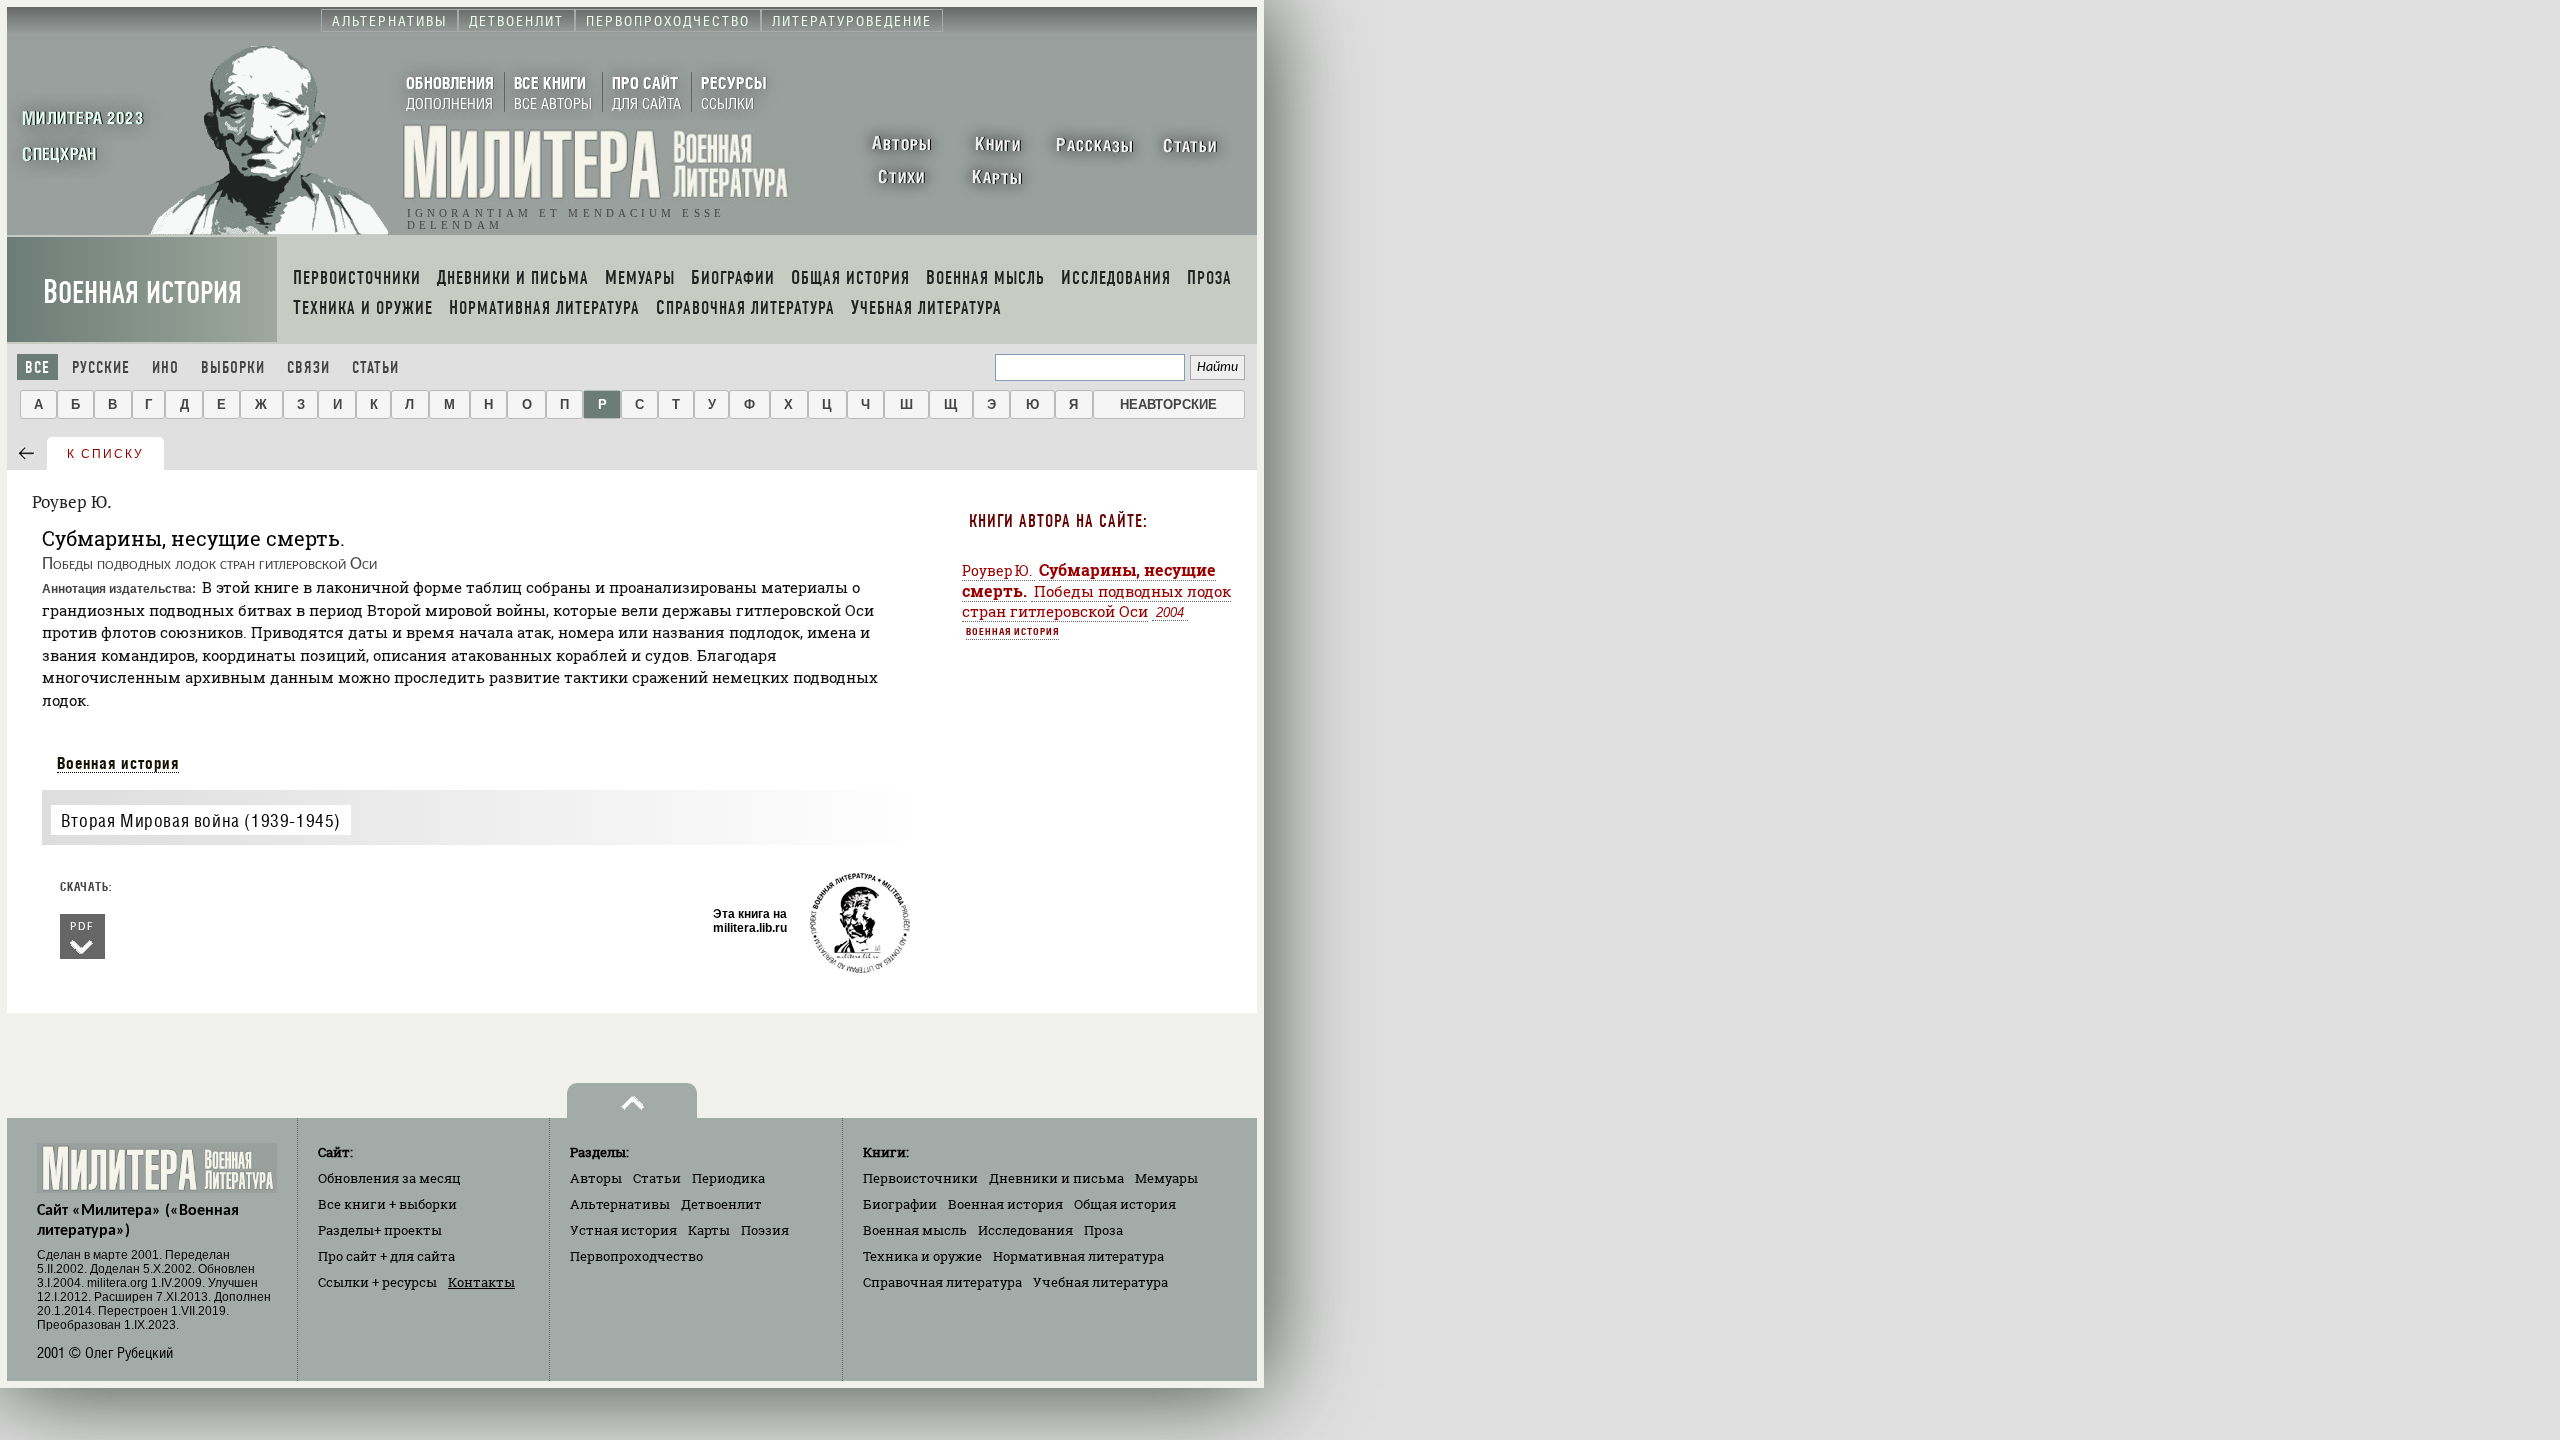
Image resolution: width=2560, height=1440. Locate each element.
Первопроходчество (636, 1256)
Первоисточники (920, 1178)
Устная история (623, 1230)
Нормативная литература (1078, 1256)
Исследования (1025, 1230)
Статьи (375, 367)
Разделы (380, 1230)
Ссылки (377, 1282)
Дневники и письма (1056, 1178)
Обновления (389, 1178)
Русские (101, 367)
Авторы (596, 1178)
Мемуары (1166, 1178)
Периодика (728, 1178)
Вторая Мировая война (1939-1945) (201, 820)
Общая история (1125, 1204)
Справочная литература (942, 1282)
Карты (709, 1230)
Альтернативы (620, 1204)
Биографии (900, 1204)
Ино (165, 367)
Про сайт (386, 1256)
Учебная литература (1100, 1282)
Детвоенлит (721, 1204)
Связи (308, 367)
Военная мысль (915, 1230)
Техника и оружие (922, 1256)
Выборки (233, 367)
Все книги (387, 1204)
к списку (105, 454)
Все (37, 367)
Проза (1103, 1230)
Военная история (142, 292)
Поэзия (765, 1230)
